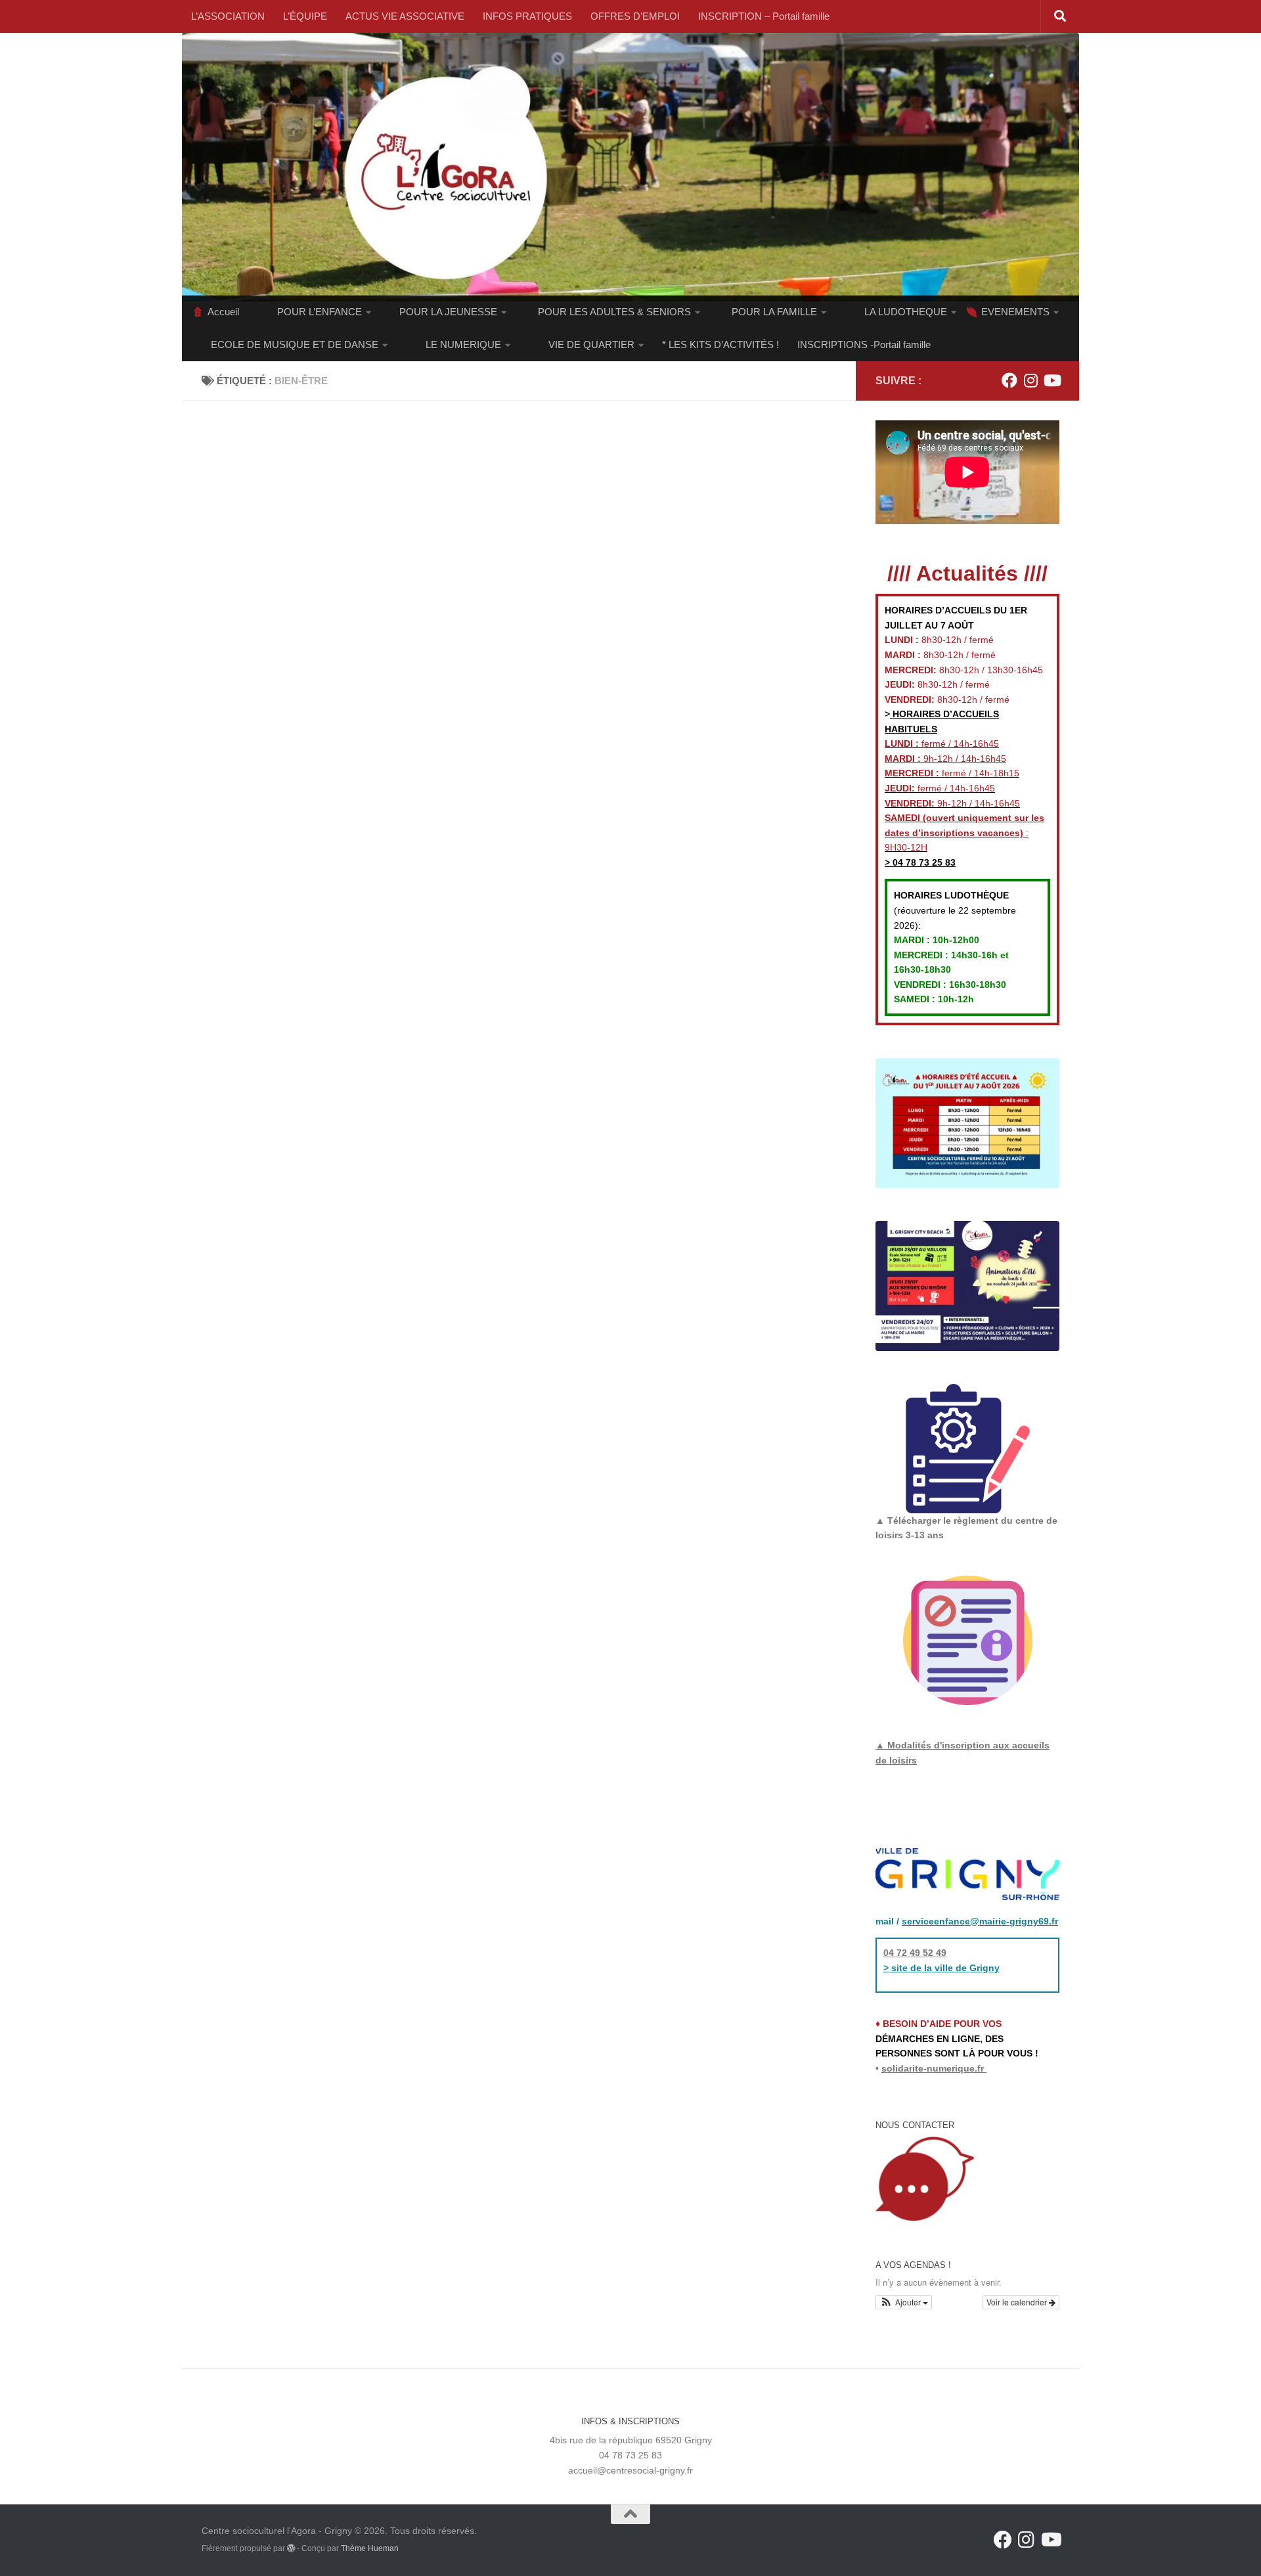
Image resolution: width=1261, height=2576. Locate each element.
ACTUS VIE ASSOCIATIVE (405, 16)
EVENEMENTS (1015, 312)
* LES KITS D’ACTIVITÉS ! (720, 344)
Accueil (223, 312)
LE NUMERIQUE (463, 344)
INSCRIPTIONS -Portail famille (864, 344)
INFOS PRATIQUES (527, 16)
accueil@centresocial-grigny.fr (630, 2470)
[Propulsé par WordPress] (291, 2548)
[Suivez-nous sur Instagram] (1030, 380)
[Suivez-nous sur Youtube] (1051, 380)
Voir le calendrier (1018, 2302)
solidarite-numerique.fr (933, 2068)
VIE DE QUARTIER (591, 344)
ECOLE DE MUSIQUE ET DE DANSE (295, 344)
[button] (904, 2302)
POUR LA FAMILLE (774, 312)
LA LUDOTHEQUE (906, 312)
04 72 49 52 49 (915, 1953)
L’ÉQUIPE (305, 16)
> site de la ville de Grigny (941, 1968)
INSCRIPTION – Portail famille (764, 16)
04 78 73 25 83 (923, 862)
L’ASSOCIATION (228, 16)
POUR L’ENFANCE (320, 312)
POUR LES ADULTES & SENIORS (614, 312)
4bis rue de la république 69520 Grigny (631, 2440)
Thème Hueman (370, 2548)
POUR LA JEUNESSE (448, 312)
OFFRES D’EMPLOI (635, 16)
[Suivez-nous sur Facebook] (1009, 380)
